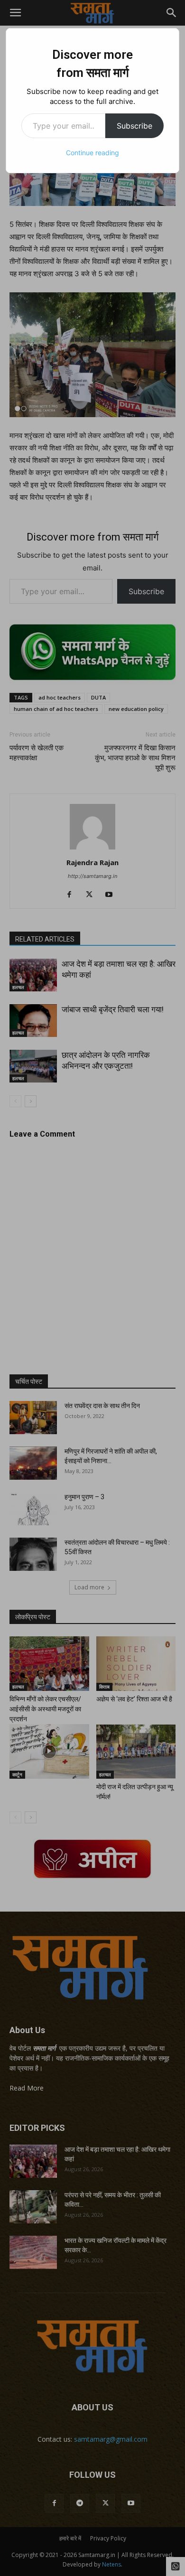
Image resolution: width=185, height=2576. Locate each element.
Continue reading (92, 153)
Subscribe (134, 126)
